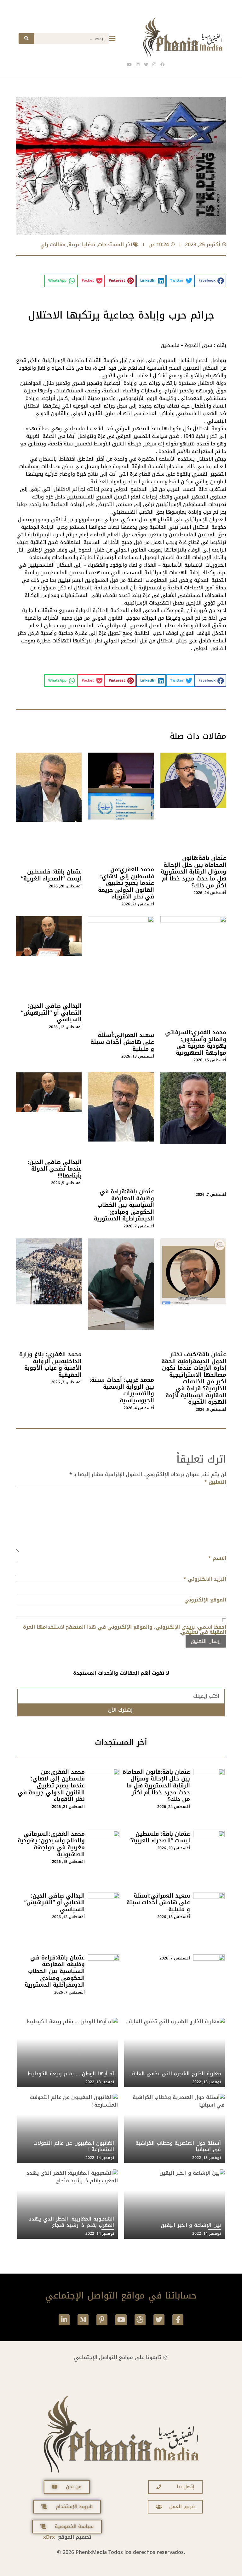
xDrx (49, 2537)
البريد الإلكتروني (205, 1579)
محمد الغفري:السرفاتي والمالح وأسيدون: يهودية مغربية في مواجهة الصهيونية (196, 1043)
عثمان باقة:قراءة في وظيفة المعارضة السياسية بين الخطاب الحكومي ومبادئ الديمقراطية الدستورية (124, 1205)
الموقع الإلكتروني (205, 1600)
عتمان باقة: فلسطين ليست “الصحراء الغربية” (51, 875)
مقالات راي (53, 244)
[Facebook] (162, 64)
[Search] (26, 39)
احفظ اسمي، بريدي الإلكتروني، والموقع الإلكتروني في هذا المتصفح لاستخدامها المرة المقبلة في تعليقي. (125, 1630)
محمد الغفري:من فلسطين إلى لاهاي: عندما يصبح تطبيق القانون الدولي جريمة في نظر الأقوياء (126, 883)
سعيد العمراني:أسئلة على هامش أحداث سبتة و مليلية (122, 1042)
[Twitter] (159, 2320)
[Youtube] (121, 2320)
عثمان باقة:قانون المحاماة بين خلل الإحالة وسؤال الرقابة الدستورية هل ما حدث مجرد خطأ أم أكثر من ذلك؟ (193, 872)
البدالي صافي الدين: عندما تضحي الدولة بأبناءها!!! (55, 1169)
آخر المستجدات (115, 244)
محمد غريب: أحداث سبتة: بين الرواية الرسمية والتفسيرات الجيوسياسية (122, 1390)
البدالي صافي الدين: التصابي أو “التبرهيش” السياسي (51, 1013)
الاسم (217, 1558)
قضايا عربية (82, 244)
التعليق (215, 1482)
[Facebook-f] (178, 2320)
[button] (210, 281)
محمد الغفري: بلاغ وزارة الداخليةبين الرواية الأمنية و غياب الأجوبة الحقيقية (50, 1365)
